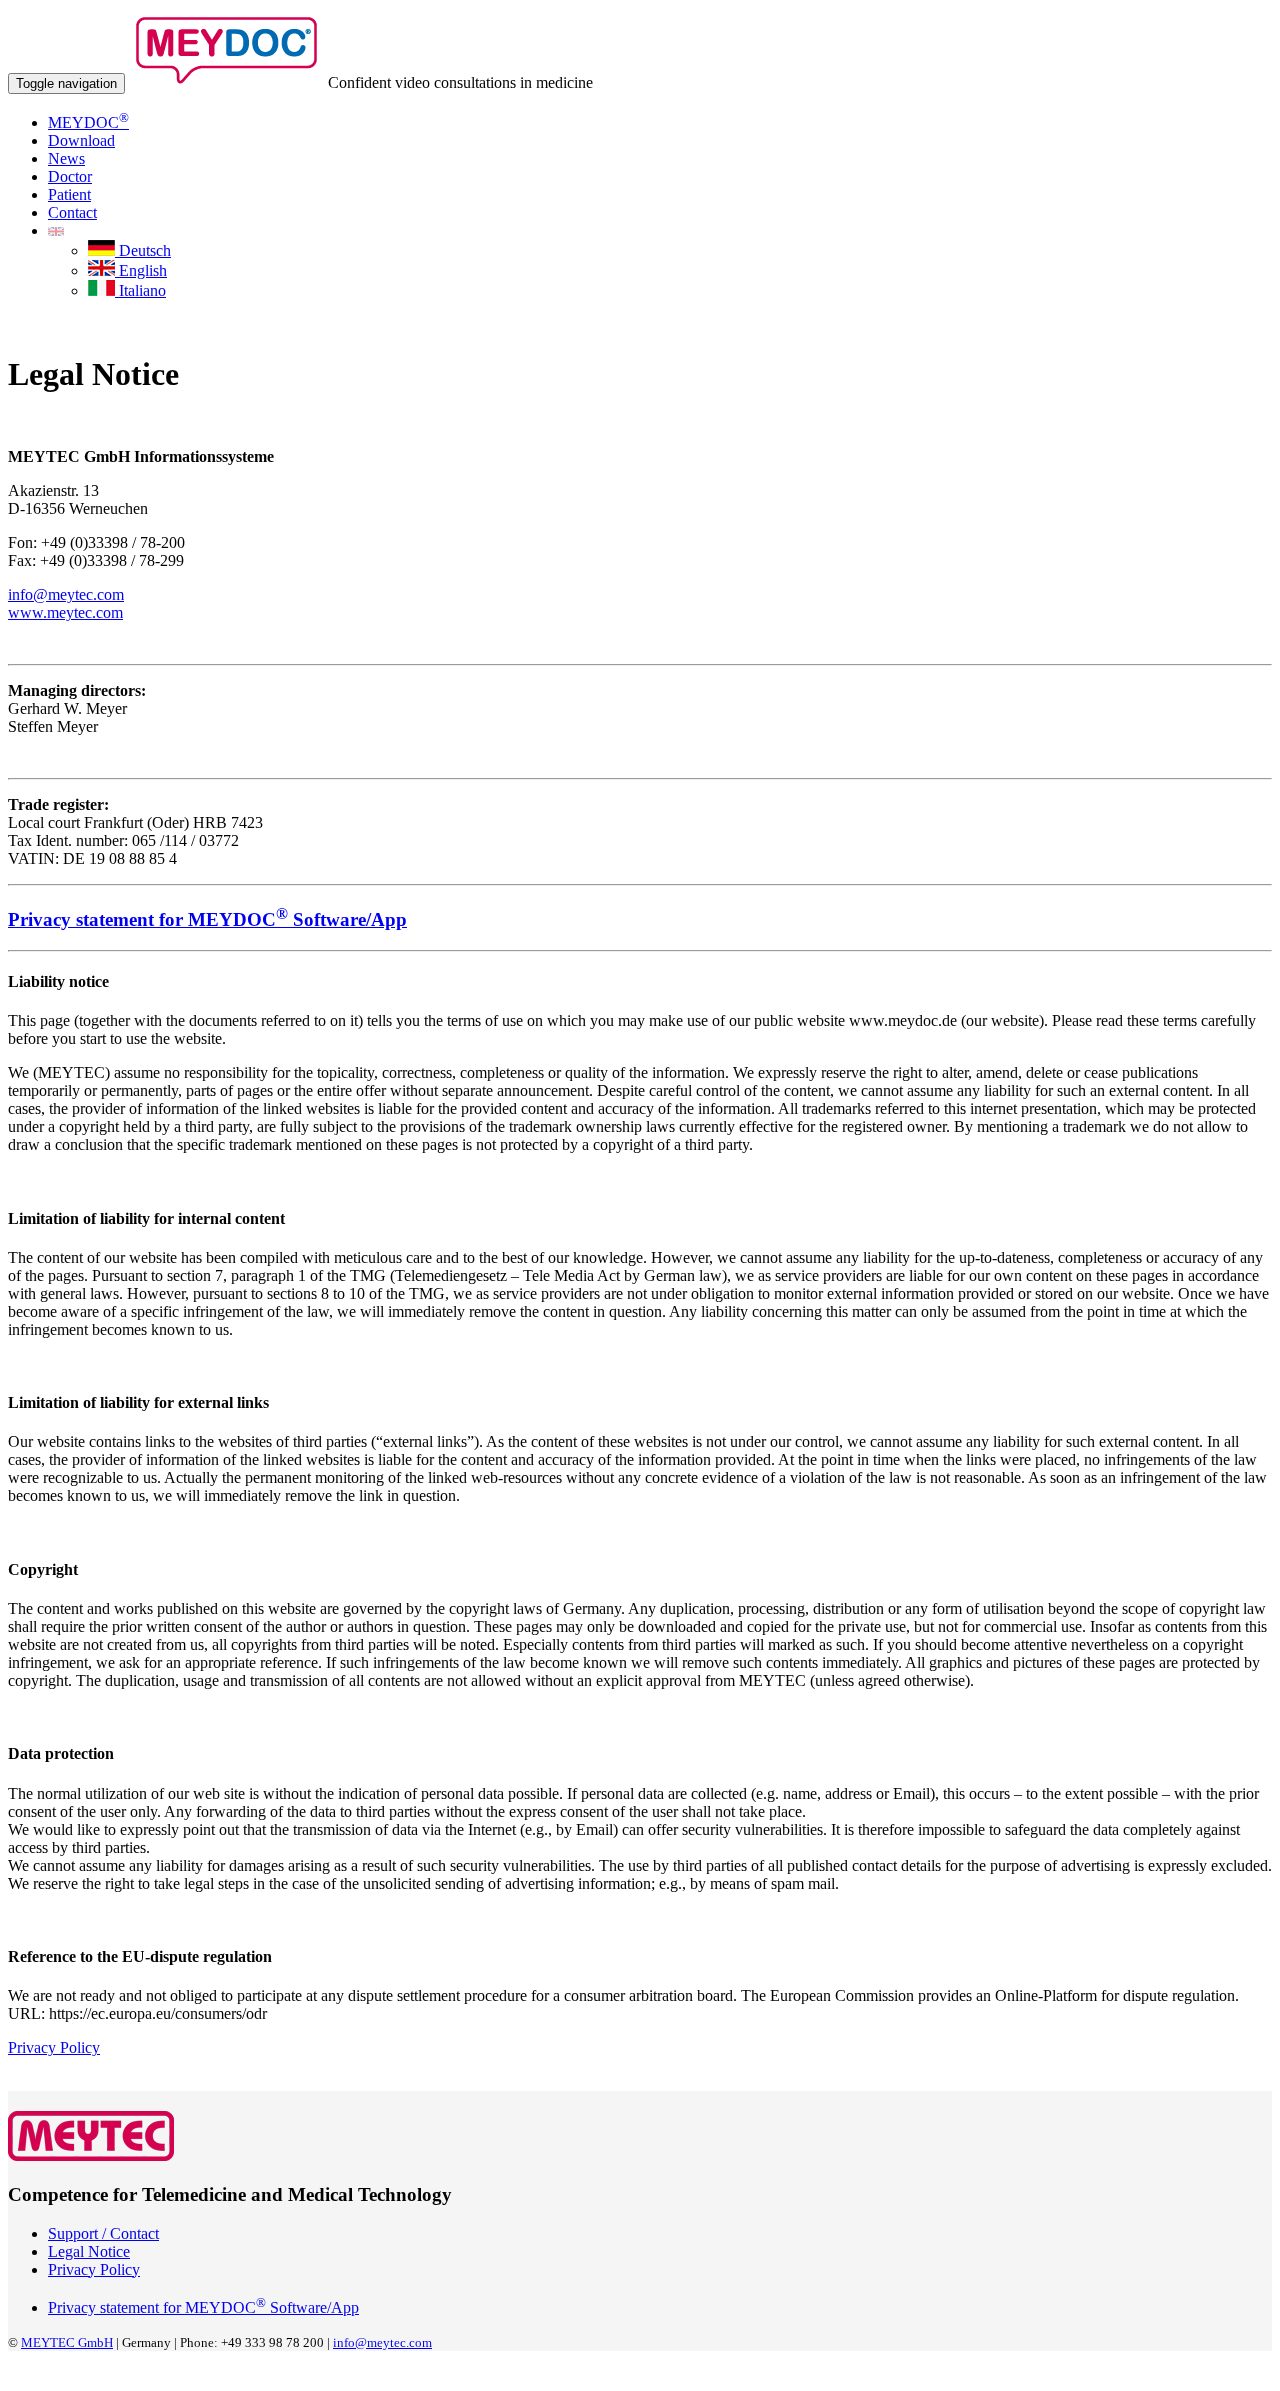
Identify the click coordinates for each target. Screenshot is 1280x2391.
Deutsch (143, 250)
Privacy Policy (54, 2047)
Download (81, 140)
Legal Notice (89, 2251)
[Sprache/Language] (56, 230)
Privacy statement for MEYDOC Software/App (203, 2307)
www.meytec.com (65, 612)
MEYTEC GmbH (67, 2342)
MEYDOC (88, 122)
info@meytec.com (66, 594)
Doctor (70, 176)
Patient (69, 194)
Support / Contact (103, 2233)
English (141, 270)
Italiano (140, 290)
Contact (72, 212)
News (66, 158)
